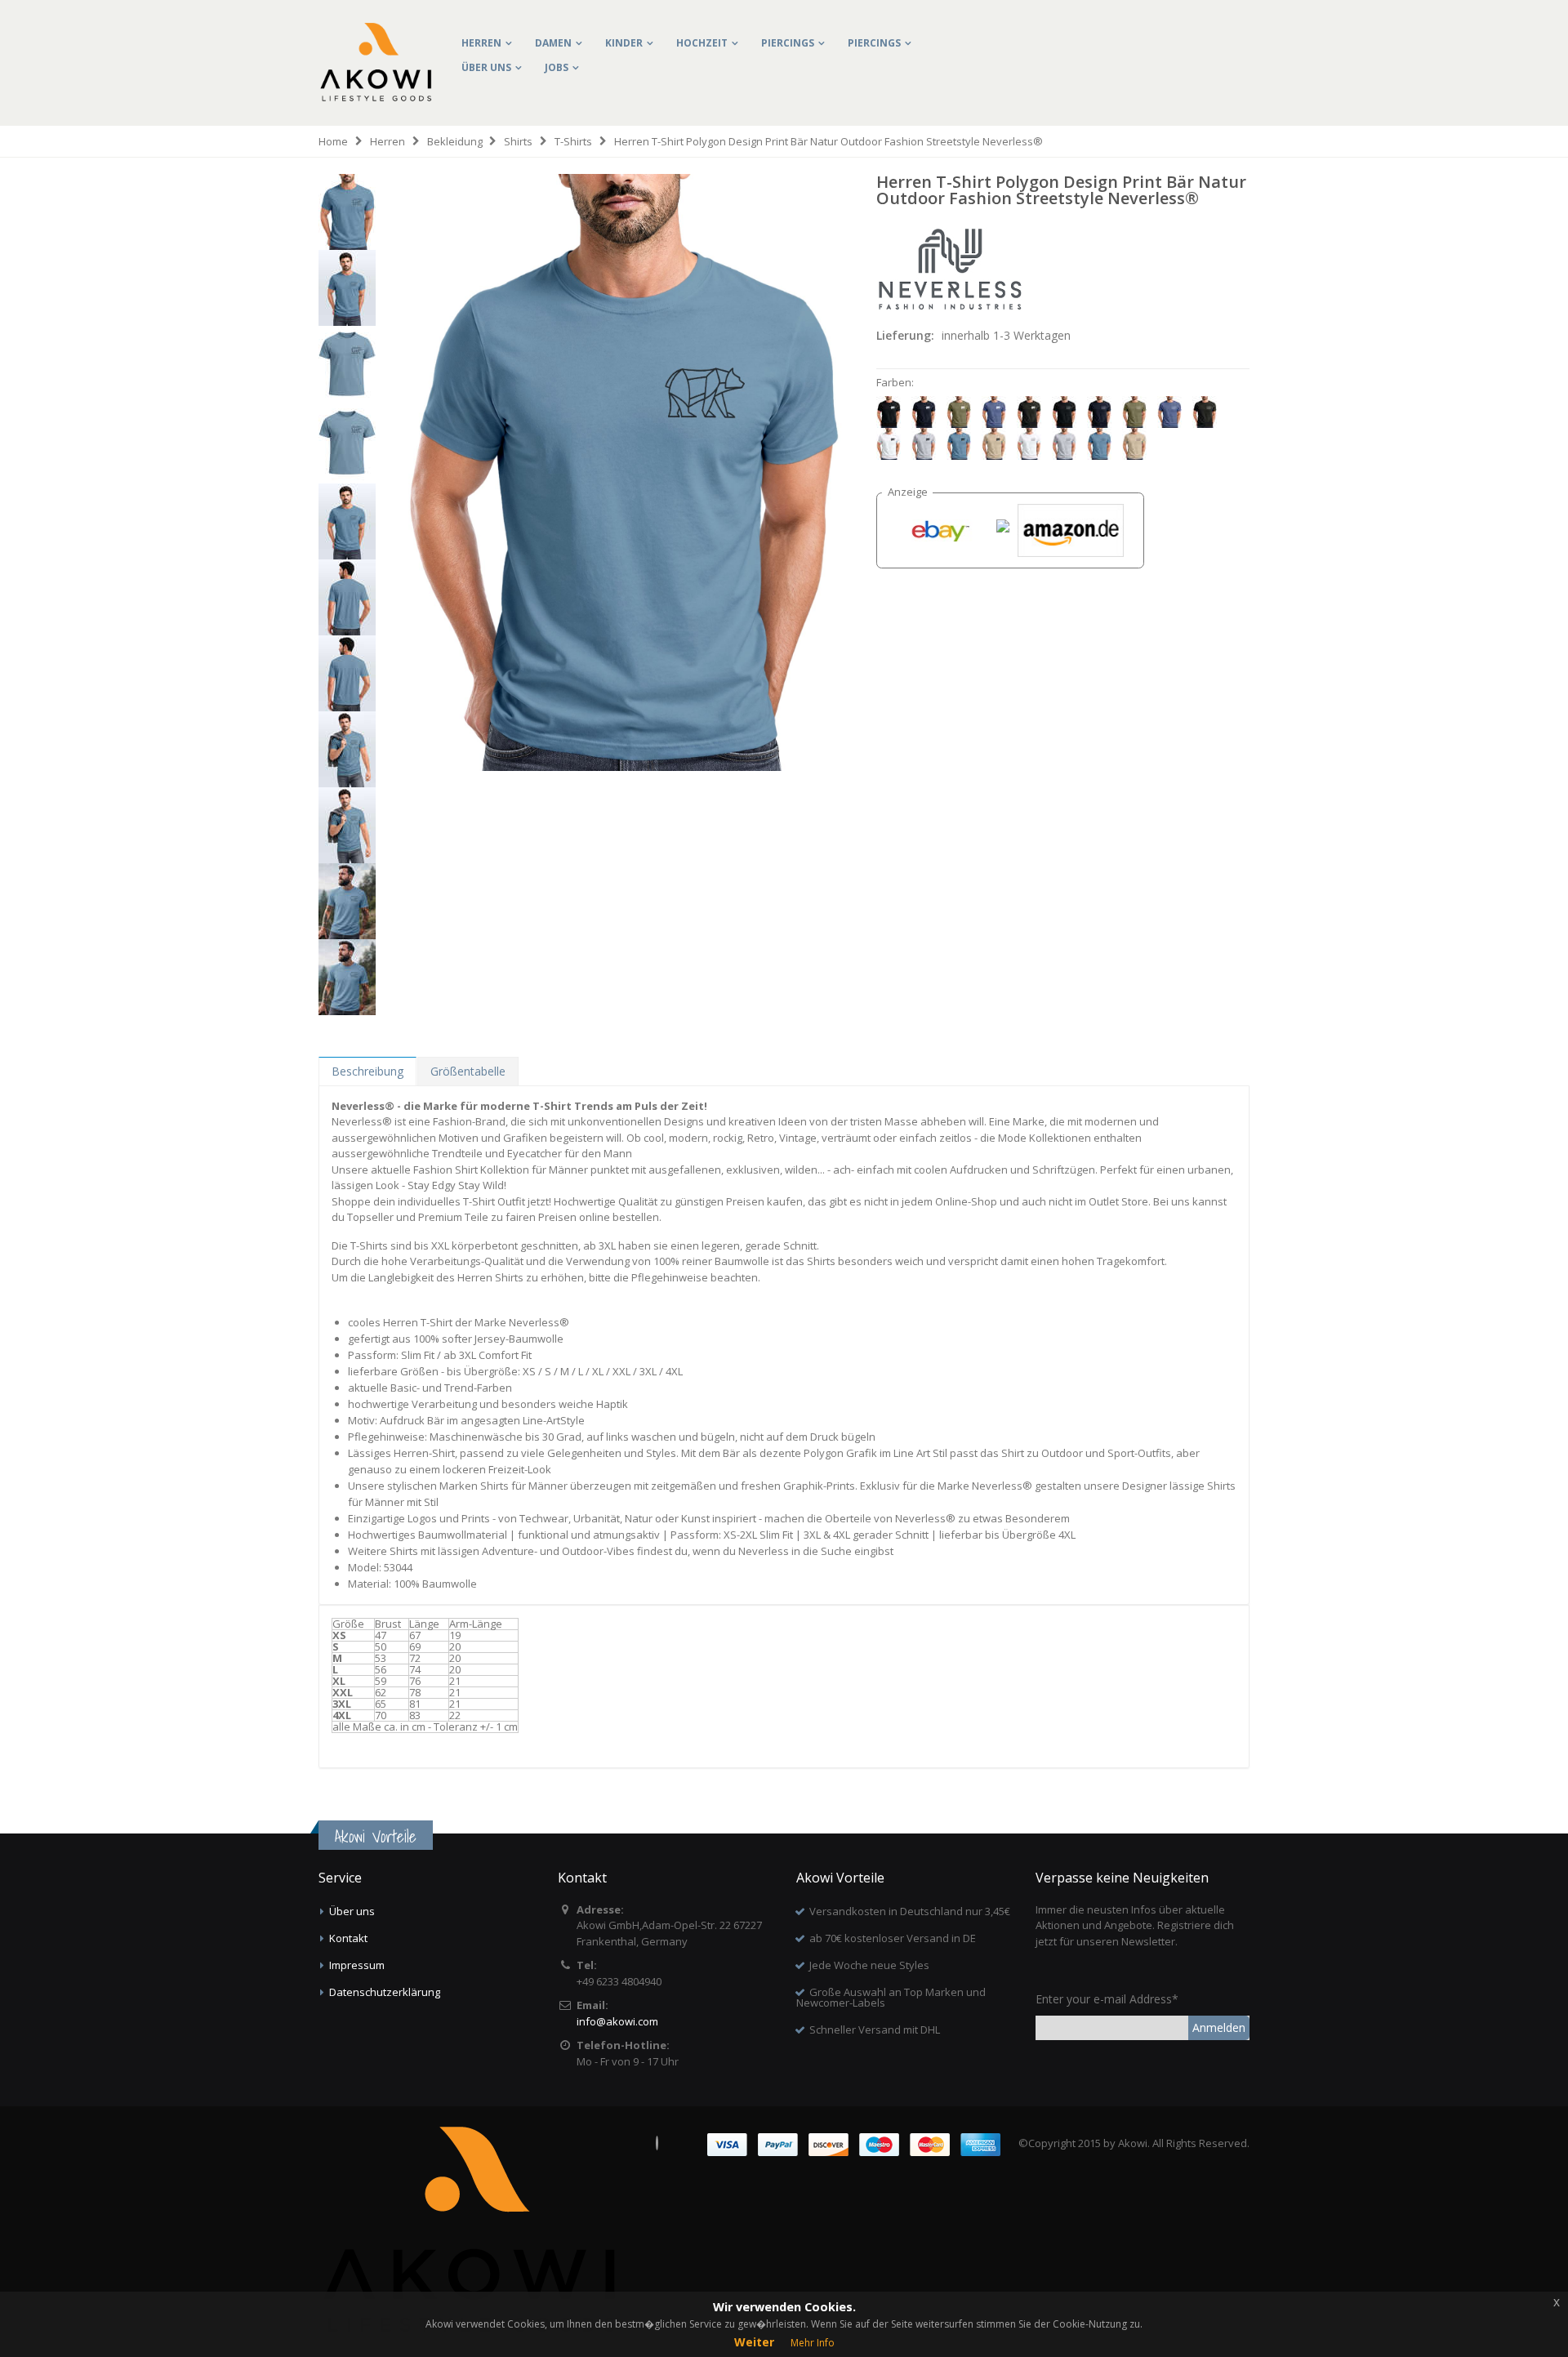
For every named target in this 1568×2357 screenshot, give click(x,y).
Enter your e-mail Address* (1107, 1999)
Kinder (624, 43)
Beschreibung (367, 1071)
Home (333, 141)
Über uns (486, 67)
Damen (553, 43)
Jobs (557, 67)
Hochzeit (702, 43)
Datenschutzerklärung (385, 1992)
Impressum (357, 1965)
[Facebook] (657, 2143)
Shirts (518, 141)
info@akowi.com (617, 2021)
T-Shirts (573, 141)
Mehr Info (813, 2343)
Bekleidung (455, 141)
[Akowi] (376, 34)
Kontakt (348, 1938)
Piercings (788, 43)
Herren (481, 43)
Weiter (754, 2342)
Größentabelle (468, 1071)
